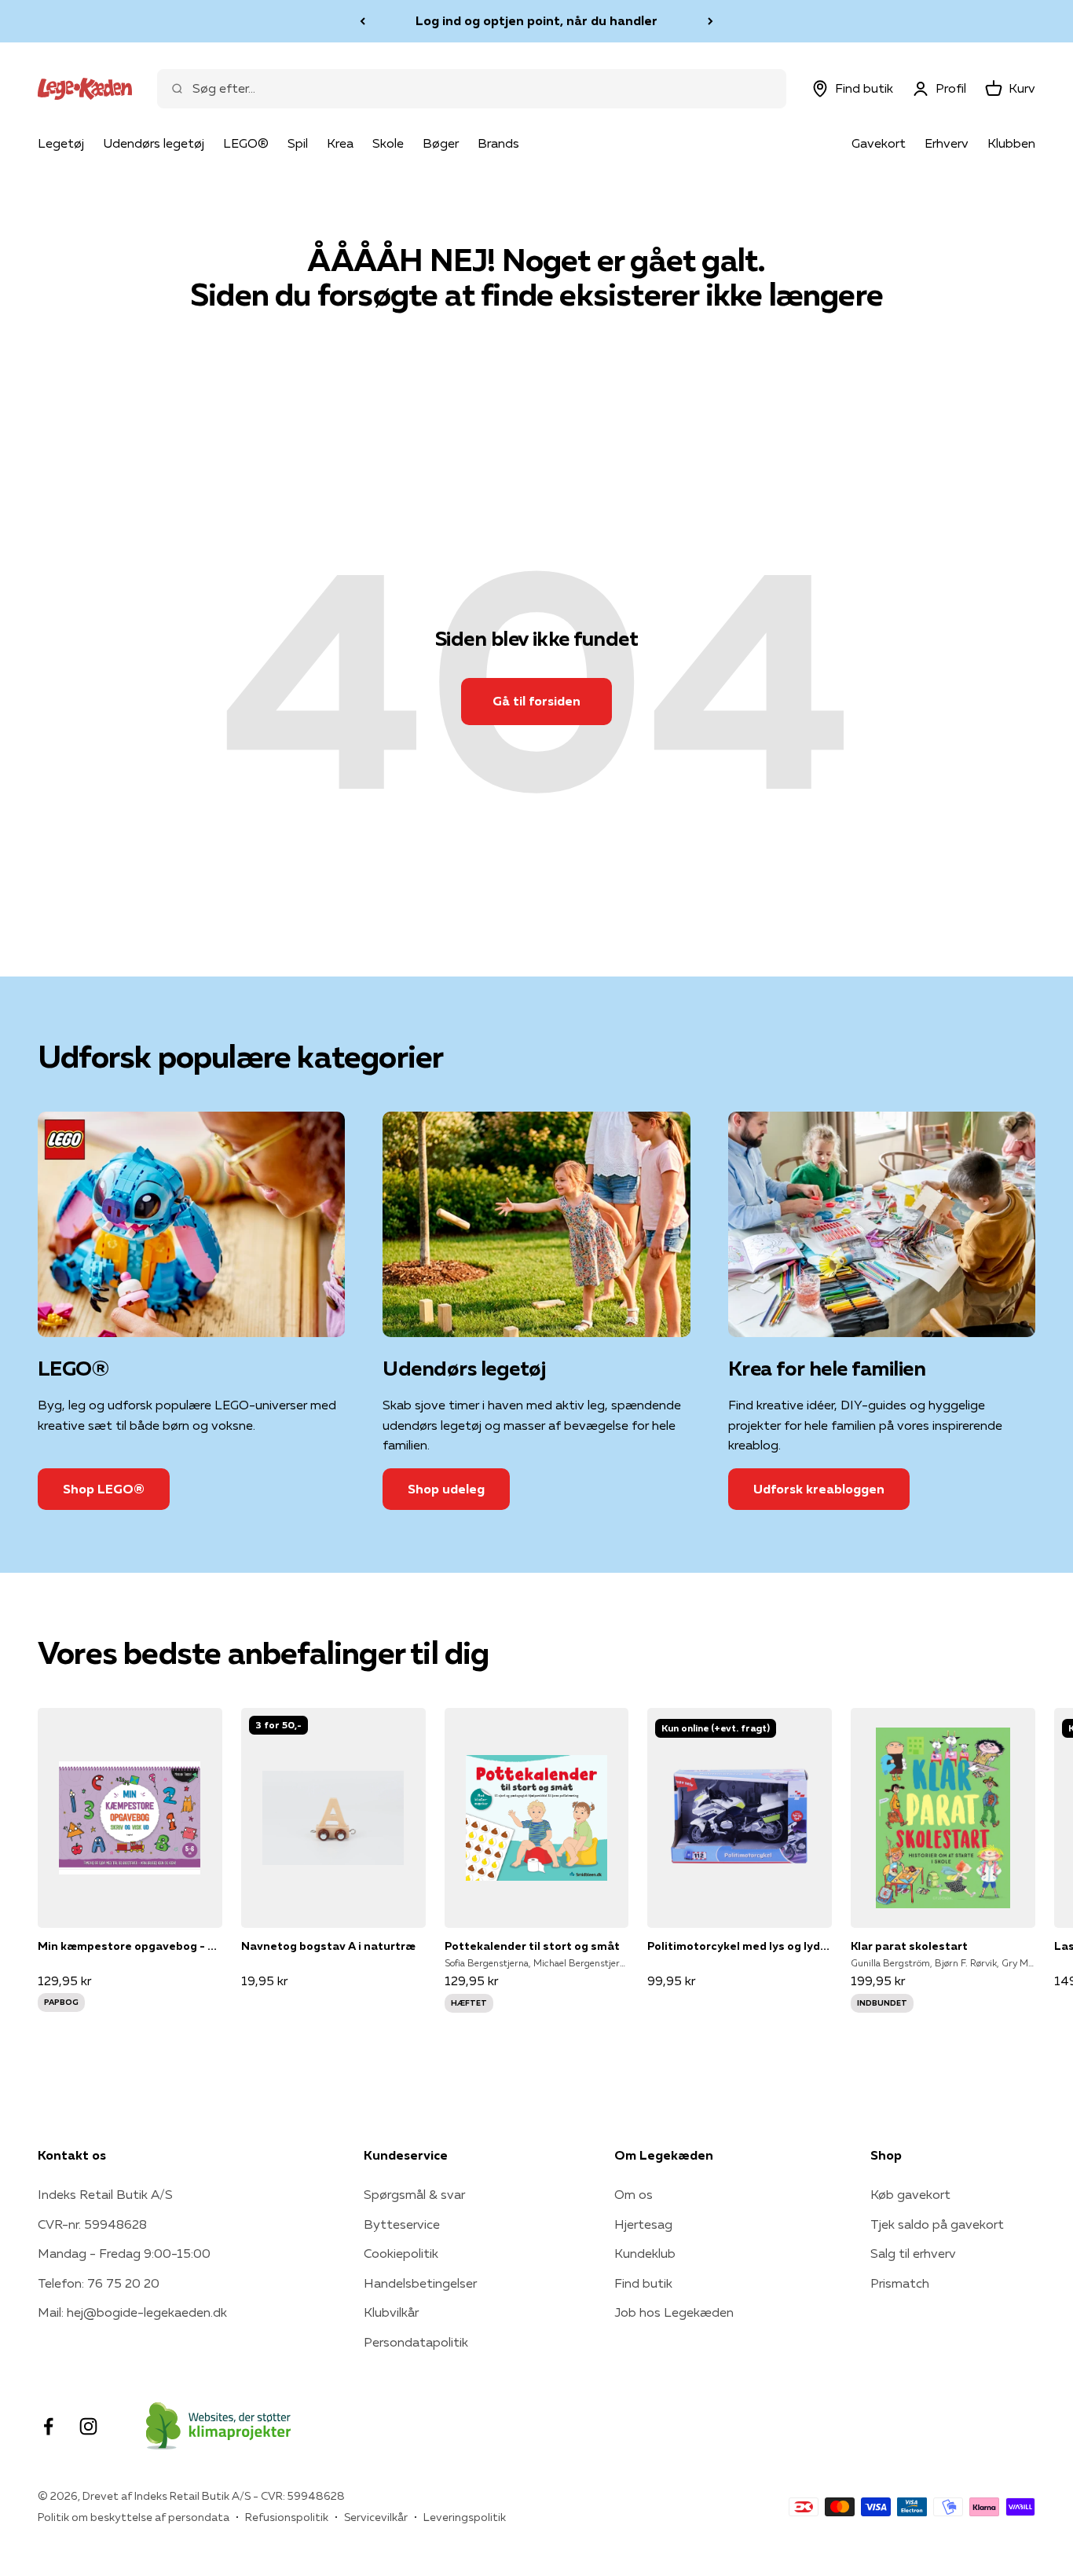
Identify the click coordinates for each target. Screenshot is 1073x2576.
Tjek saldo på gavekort (937, 2224)
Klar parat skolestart (909, 1946)
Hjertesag (643, 2224)
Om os (634, 2194)
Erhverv (947, 143)
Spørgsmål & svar (414, 2194)
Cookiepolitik (401, 2253)
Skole (388, 143)
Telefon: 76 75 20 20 (99, 2283)
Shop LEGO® (104, 1489)
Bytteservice (402, 2224)
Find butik (643, 2283)
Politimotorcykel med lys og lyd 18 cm (740, 1946)
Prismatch (900, 2283)
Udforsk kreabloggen (819, 1489)
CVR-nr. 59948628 (92, 2224)
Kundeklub (645, 2253)
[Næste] (710, 21)
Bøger (441, 143)
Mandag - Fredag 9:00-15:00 (124, 2253)
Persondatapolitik (416, 2342)
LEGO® (246, 143)
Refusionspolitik (287, 2517)
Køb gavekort (910, 2194)
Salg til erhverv (913, 2253)
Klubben (1011, 143)
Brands (498, 143)
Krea (340, 143)
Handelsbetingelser (420, 2283)
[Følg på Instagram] (88, 2426)
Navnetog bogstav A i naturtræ (328, 1946)
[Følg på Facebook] (48, 2426)
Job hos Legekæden (674, 2312)
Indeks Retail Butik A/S (105, 2194)
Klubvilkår (391, 2312)
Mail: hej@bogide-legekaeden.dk (132, 2312)
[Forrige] (363, 21)
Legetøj (61, 143)
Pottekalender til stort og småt (532, 1946)
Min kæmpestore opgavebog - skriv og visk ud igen (130, 1946)
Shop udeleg (446, 1489)
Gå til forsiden (536, 701)
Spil (298, 143)
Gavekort (879, 143)
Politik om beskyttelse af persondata (134, 2517)
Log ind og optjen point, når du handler (536, 20)
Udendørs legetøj (154, 143)
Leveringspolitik (465, 2517)
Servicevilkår (376, 2517)
